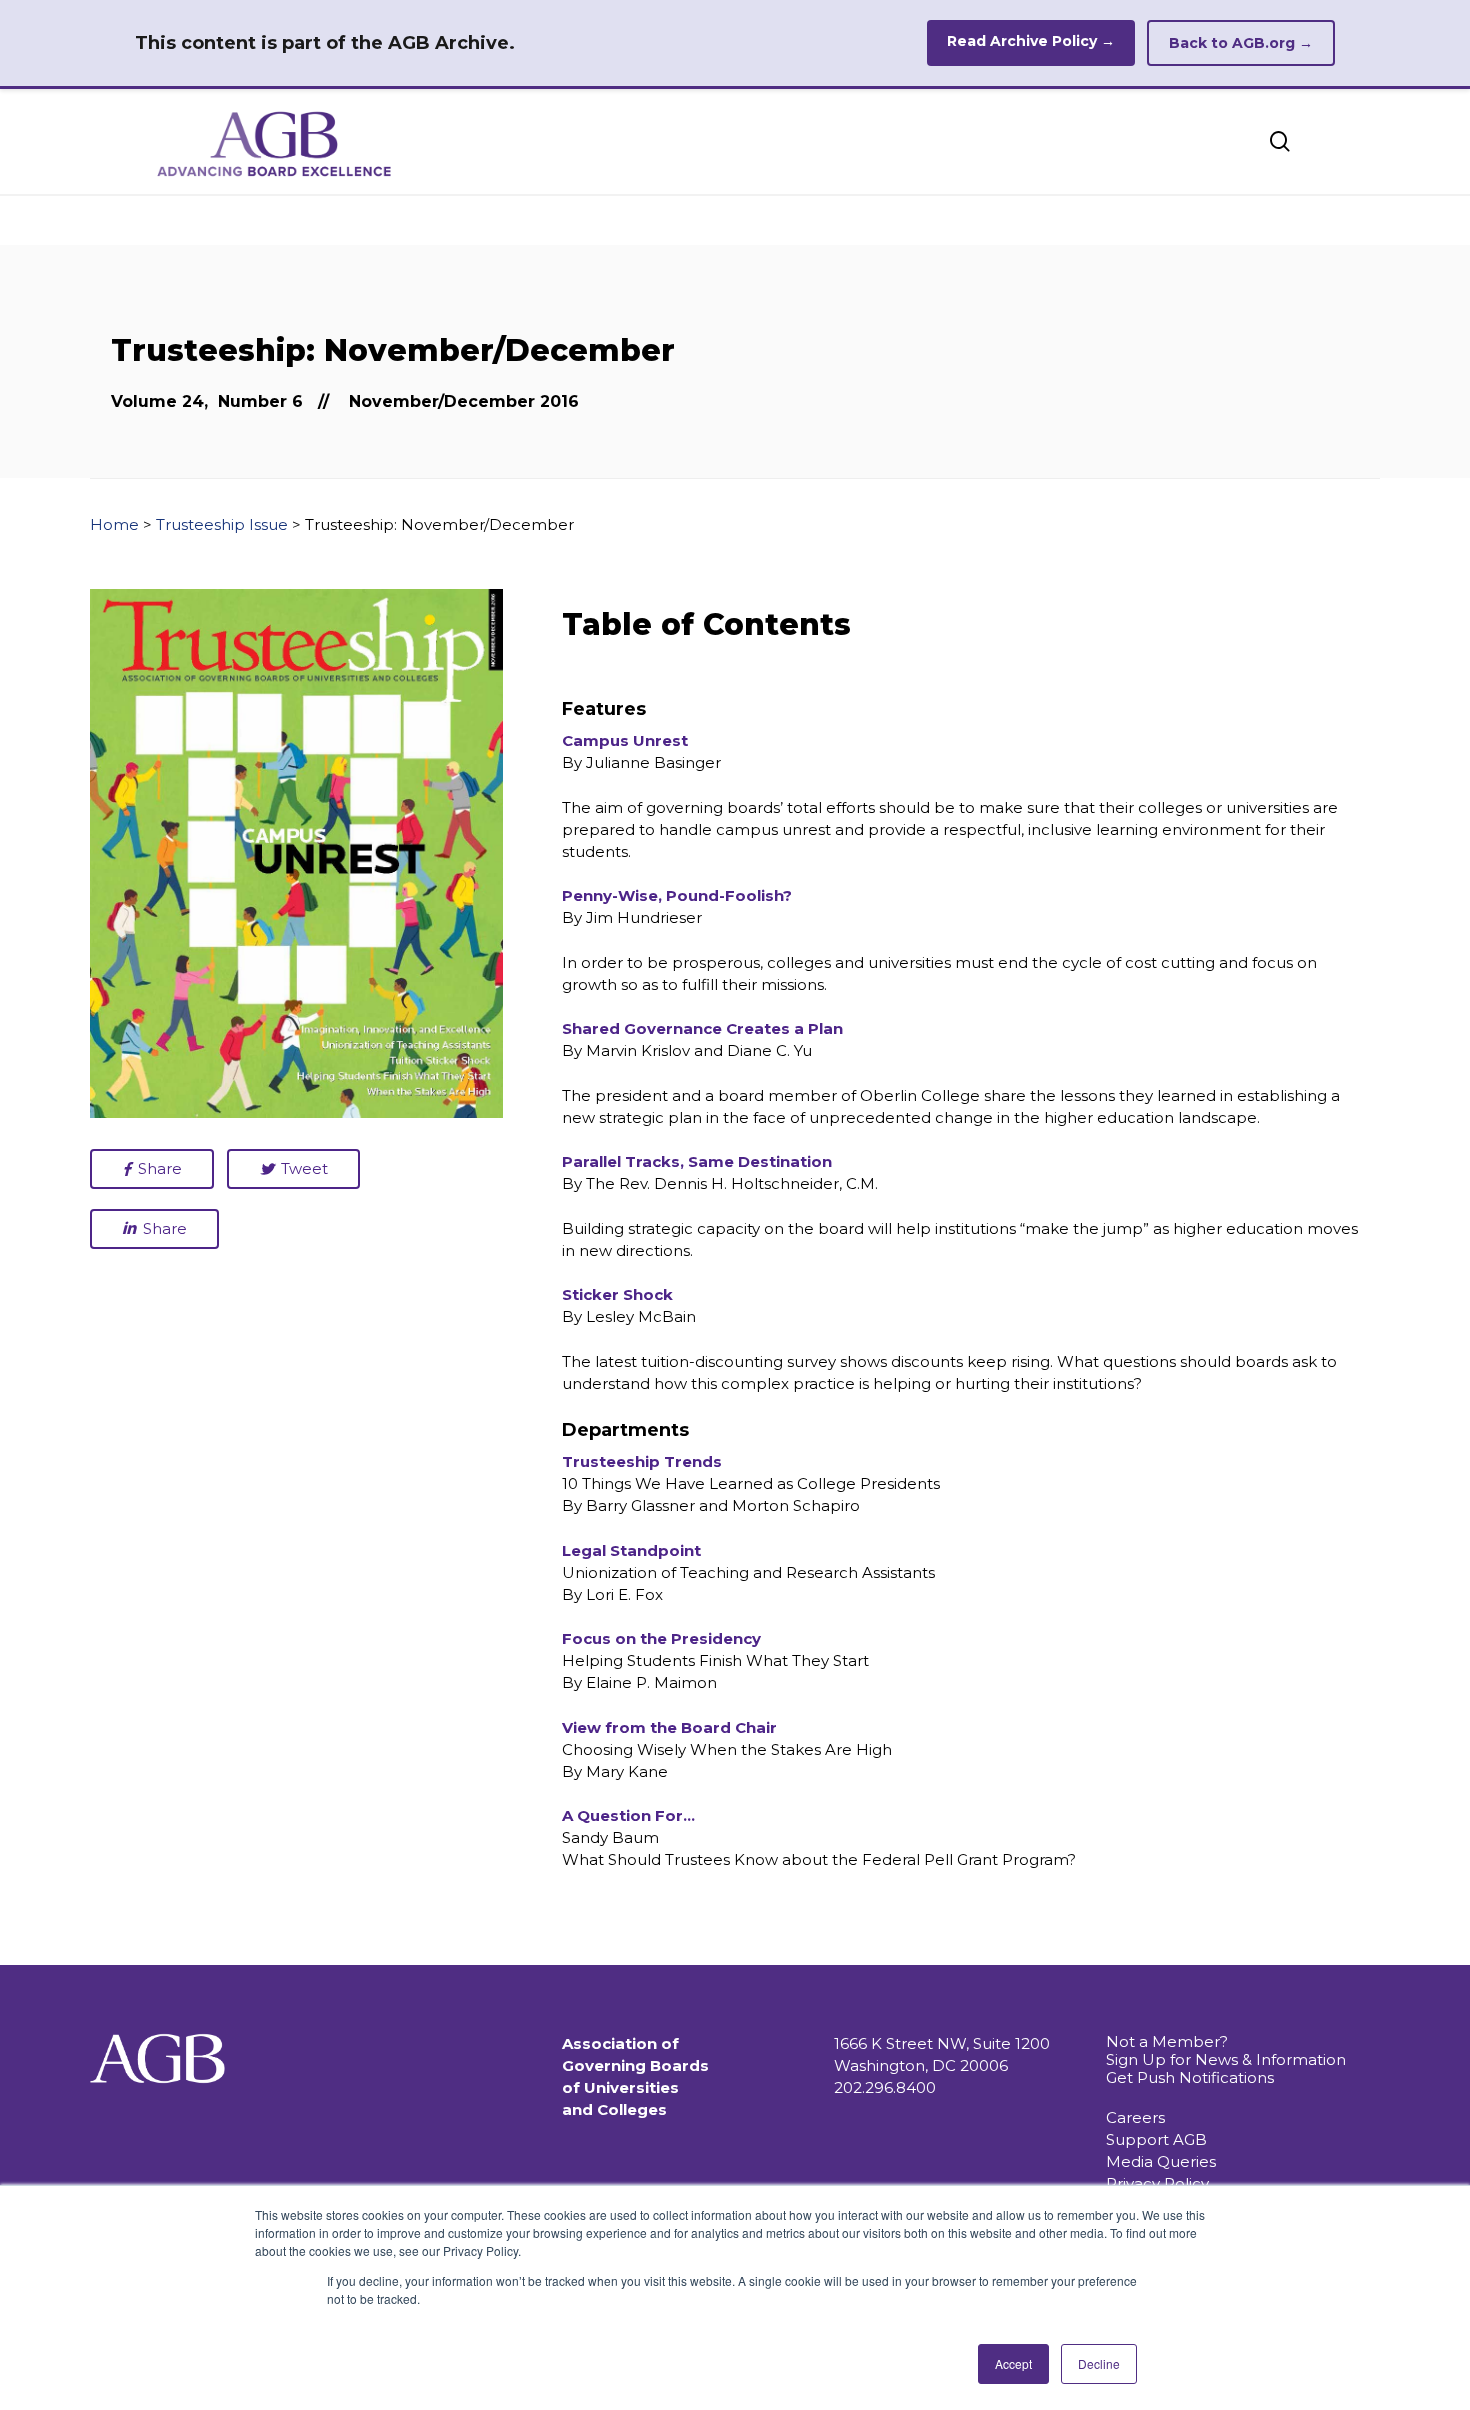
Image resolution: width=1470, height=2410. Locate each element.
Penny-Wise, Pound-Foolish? (677, 895)
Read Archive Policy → (1031, 41)
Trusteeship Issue (222, 524)
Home (114, 524)
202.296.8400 (885, 2087)
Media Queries (1161, 2161)
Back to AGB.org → (1241, 43)
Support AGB (1156, 2139)
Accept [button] (1013, 2363)
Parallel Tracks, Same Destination (697, 1161)
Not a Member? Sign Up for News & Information (1226, 2050)
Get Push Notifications (1190, 2077)
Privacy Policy (1157, 2183)
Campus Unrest (625, 740)
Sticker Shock (617, 1294)
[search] (1280, 141)
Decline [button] (1099, 2363)
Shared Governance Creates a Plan (702, 1028)
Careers (1135, 2117)
